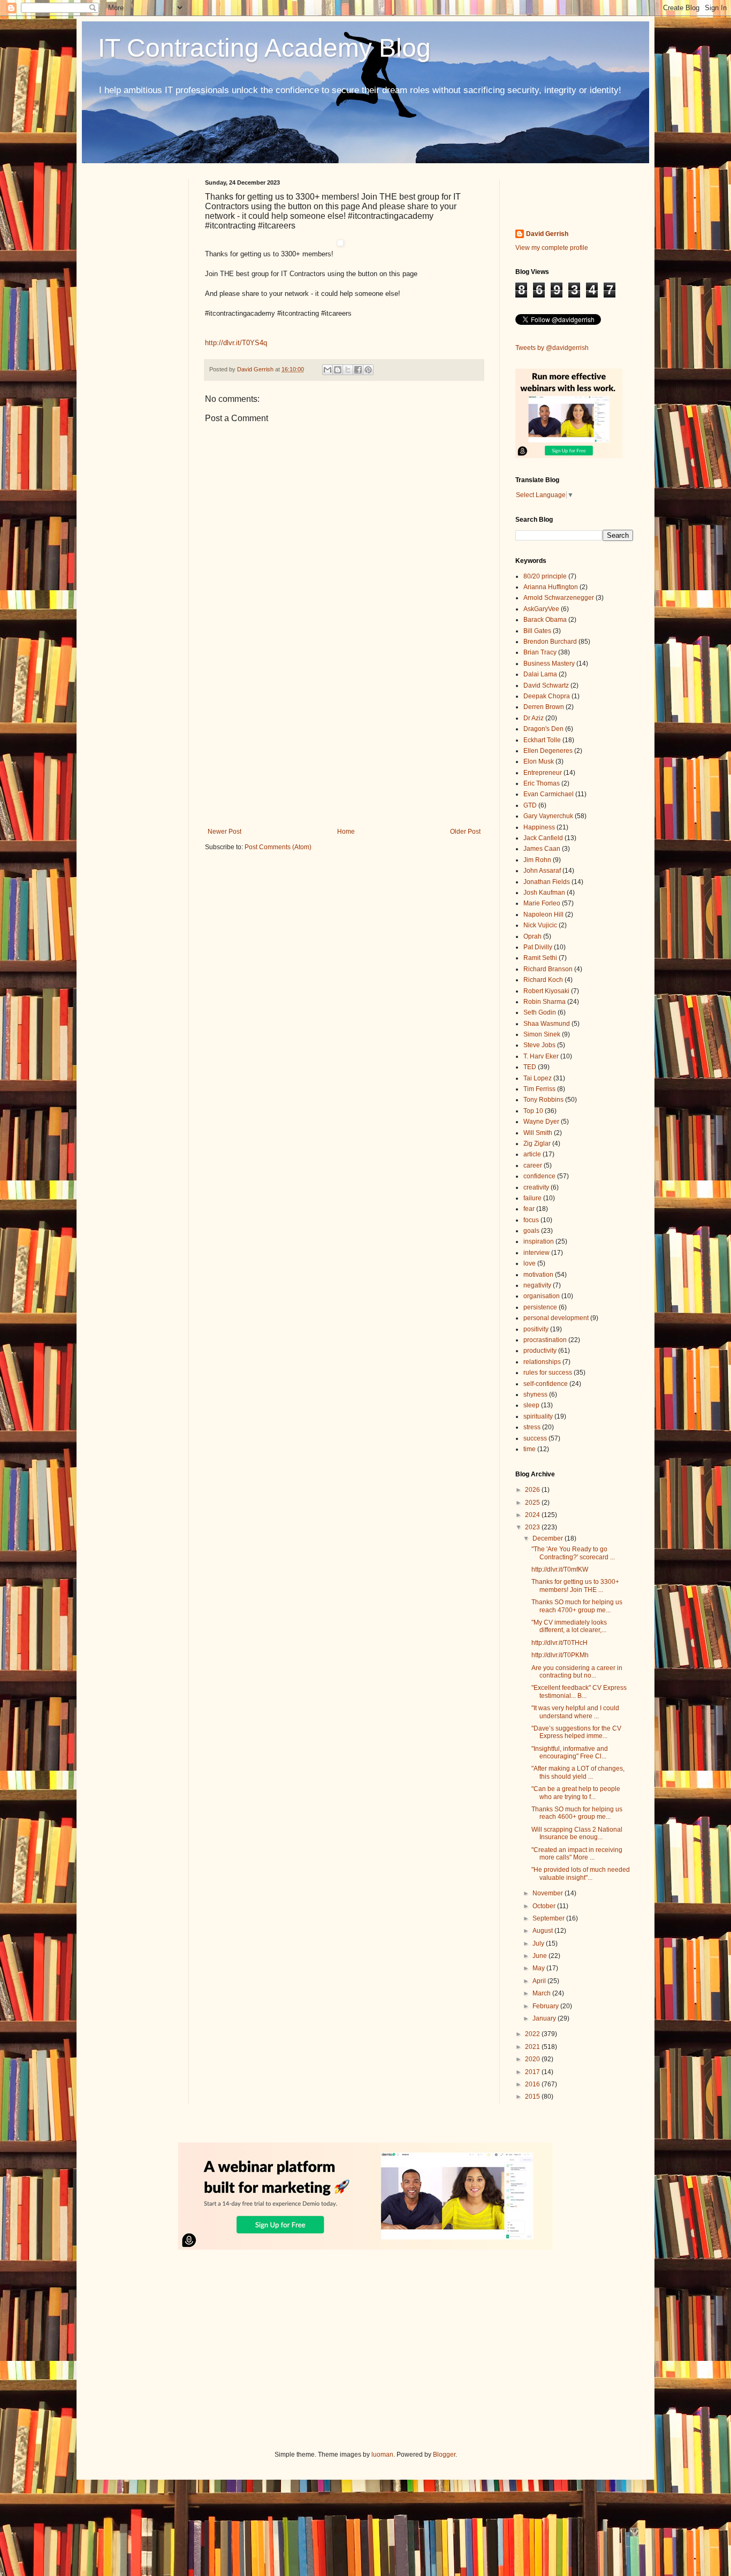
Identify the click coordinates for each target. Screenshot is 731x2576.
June (540, 1956)
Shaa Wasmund (547, 1024)
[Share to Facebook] (358, 370)
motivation (538, 1275)
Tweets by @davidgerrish (552, 348)
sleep (531, 1405)
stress (532, 1427)
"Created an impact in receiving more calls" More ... (577, 1854)
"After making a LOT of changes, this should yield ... (578, 1772)
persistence (540, 1307)
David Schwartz (546, 685)
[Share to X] (348, 370)
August (543, 1931)
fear (529, 1209)
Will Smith (538, 1133)
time (530, 1449)
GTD (530, 805)
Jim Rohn (537, 860)
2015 (533, 2097)
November (549, 1893)
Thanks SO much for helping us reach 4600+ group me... (577, 1813)
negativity (537, 1285)
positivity (536, 1329)
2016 (533, 2084)
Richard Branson (548, 969)
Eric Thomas (542, 783)
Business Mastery (549, 664)
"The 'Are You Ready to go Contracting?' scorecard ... (573, 1553)
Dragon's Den (543, 729)
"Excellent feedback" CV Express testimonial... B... (579, 1691)
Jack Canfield (543, 838)
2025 (533, 1503)
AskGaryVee (541, 609)
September (549, 1918)
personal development (556, 1318)
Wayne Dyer (541, 1122)
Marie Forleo (542, 903)
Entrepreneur (543, 773)
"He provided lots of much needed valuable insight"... (581, 1873)
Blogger (444, 2455)
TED (530, 1067)
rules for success (548, 1373)
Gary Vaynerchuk (548, 816)
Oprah (532, 936)
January (545, 2018)
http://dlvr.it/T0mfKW (560, 1569)
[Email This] (328, 370)
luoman (382, 2455)
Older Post (465, 832)
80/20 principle (545, 576)
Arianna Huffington (551, 587)
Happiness (539, 827)
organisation (542, 1296)
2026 (533, 1490)
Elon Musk (539, 761)
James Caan (542, 849)
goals (531, 1231)
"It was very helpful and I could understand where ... (575, 1712)
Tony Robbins (543, 1100)
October (545, 1906)
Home (346, 832)
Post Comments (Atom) (278, 847)
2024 (533, 1515)
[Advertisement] (344, 740)
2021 (533, 2047)
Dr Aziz (534, 718)
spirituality (538, 1416)
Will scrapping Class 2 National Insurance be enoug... (577, 1833)
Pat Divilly (538, 947)
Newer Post (224, 832)
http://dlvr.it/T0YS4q (236, 343)
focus (531, 1220)
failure (532, 1198)
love (530, 1263)
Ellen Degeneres (548, 751)
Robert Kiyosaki (546, 991)
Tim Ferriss (539, 1089)
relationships (542, 1362)
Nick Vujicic (540, 925)
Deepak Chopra (547, 696)
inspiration (539, 1241)
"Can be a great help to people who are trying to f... (576, 1793)
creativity (536, 1187)
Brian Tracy (540, 652)
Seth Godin (540, 1012)
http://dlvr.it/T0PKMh (560, 1655)
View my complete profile (552, 248)
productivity (540, 1351)
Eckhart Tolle (542, 740)
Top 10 (533, 1111)
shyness (535, 1394)
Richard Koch (543, 980)
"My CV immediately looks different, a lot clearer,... (569, 1626)
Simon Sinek (542, 1034)
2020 (533, 2059)
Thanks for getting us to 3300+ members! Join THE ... (575, 1586)
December (549, 1538)
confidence (539, 1176)
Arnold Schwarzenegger (559, 598)
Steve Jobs (539, 1045)
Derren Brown (544, 707)
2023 (533, 1527)
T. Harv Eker (541, 1056)
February (546, 2006)
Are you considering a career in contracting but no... (577, 1672)
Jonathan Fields (547, 882)
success (535, 1438)
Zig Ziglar (537, 1144)
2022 (533, 2034)
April (540, 1981)
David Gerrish (547, 234)
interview (536, 1253)
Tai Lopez (538, 1078)
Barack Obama (545, 620)
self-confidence (546, 1384)
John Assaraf (542, 871)
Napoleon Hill (543, 914)
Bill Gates (537, 631)
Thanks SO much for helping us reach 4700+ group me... (577, 1606)
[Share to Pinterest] (368, 370)
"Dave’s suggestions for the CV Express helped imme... (576, 1732)
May (539, 1968)
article (532, 1154)
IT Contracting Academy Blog (264, 48)
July (539, 1944)
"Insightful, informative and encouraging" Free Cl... (570, 1752)
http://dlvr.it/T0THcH (559, 1643)
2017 (533, 2072)
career (533, 1165)
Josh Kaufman (544, 893)
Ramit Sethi (540, 958)
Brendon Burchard (550, 642)
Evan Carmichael (549, 794)
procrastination (545, 1340)
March (542, 1993)
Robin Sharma (545, 1002)
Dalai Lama (540, 674)
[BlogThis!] (338, 370)
